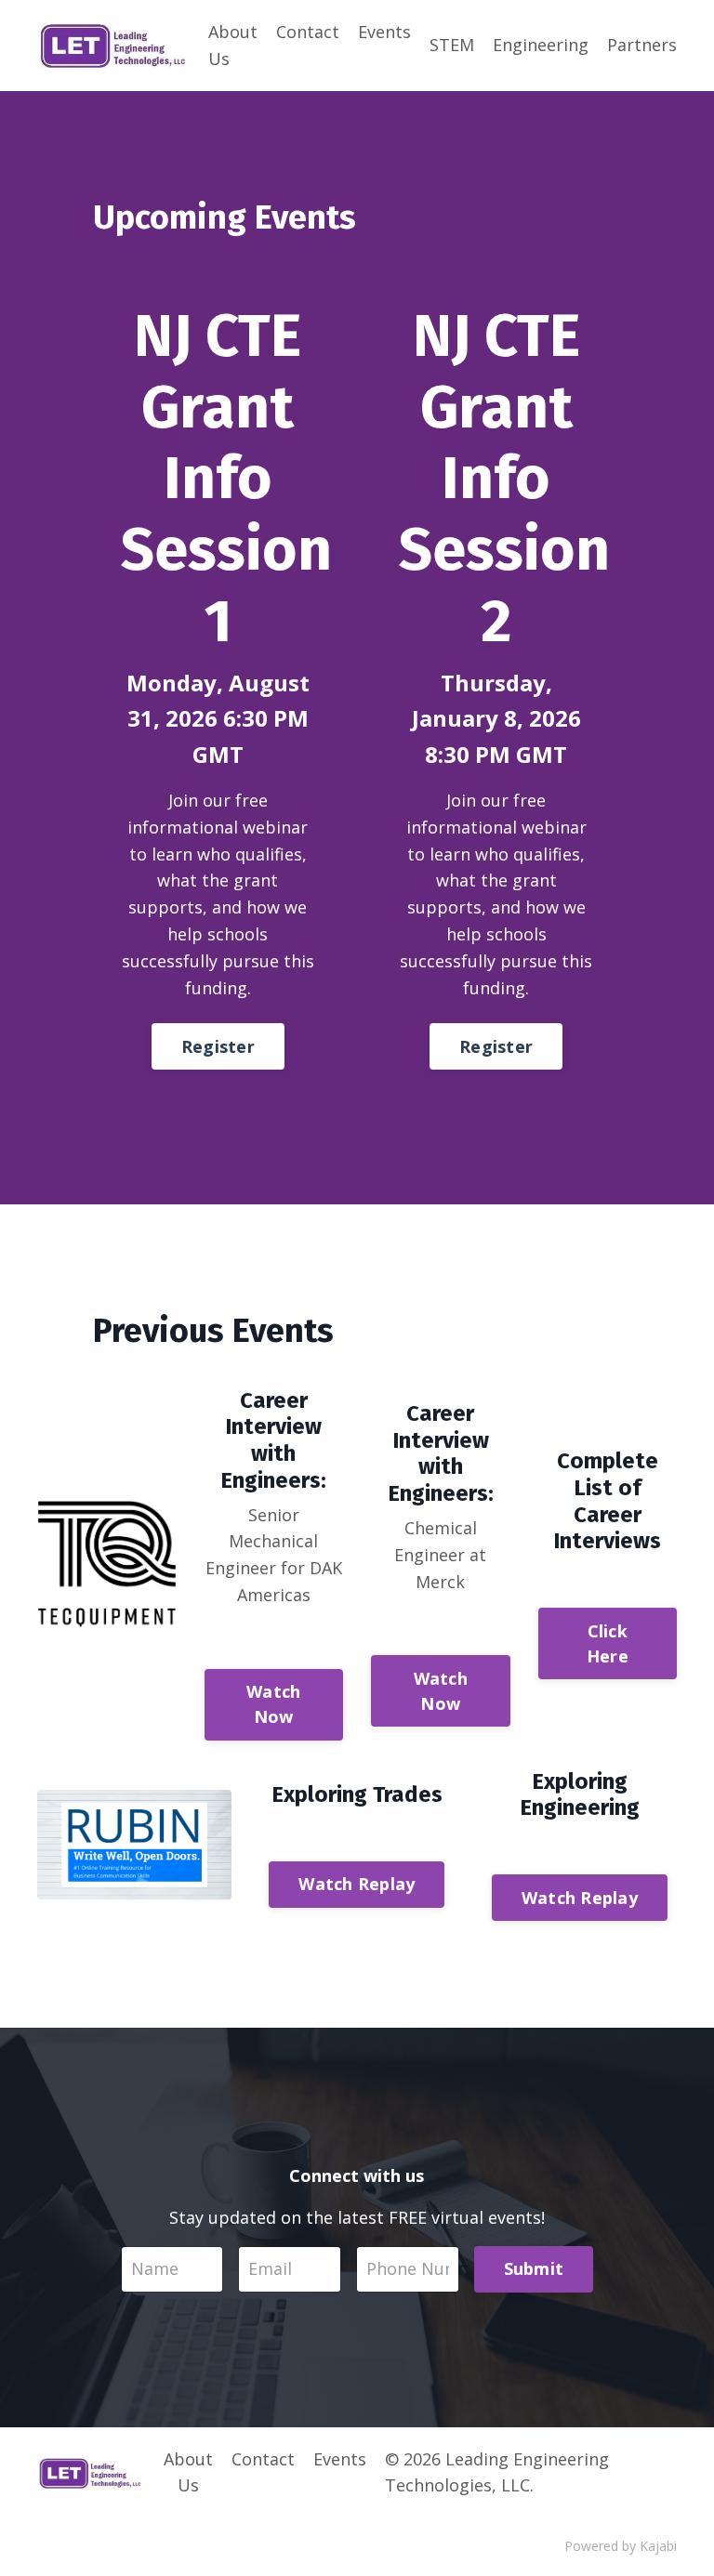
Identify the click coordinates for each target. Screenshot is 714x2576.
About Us (233, 45)
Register (218, 1046)
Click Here (608, 1643)
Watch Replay (357, 1884)
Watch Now (273, 1704)
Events (384, 32)
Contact (308, 32)
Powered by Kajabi (621, 2546)
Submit (534, 2268)
